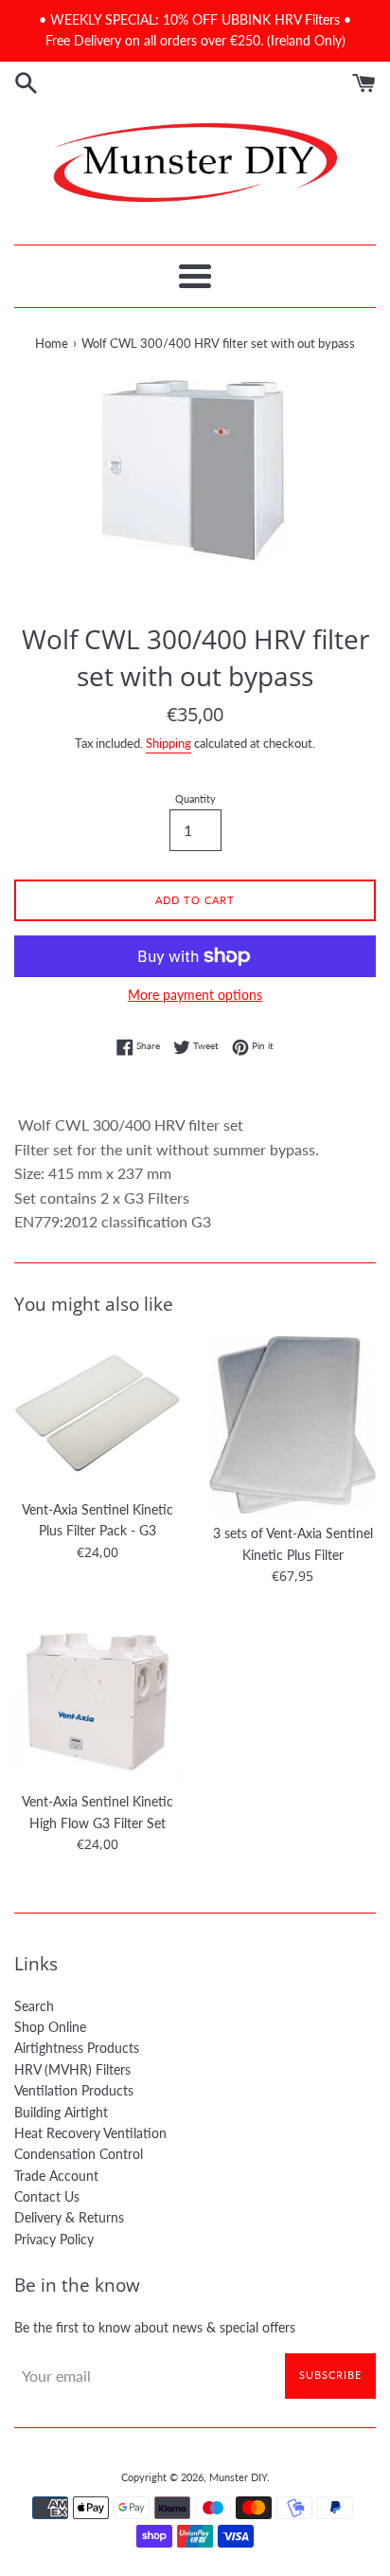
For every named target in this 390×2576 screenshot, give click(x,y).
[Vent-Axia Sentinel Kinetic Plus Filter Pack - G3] (97, 1413)
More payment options (195, 995)
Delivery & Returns (69, 2217)
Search (34, 2006)
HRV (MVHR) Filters (72, 2069)
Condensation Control (79, 2154)
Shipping (168, 743)
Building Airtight (61, 2112)
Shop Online (50, 2027)
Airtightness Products (77, 2048)
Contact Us (47, 2196)
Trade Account (56, 2176)
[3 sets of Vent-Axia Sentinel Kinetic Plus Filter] (292, 1425)
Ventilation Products (74, 2090)
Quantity (195, 798)
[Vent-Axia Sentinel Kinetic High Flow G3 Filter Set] (97, 1698)
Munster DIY (238, 2477)
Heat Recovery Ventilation (90, 2133)
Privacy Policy (54, 2239)
